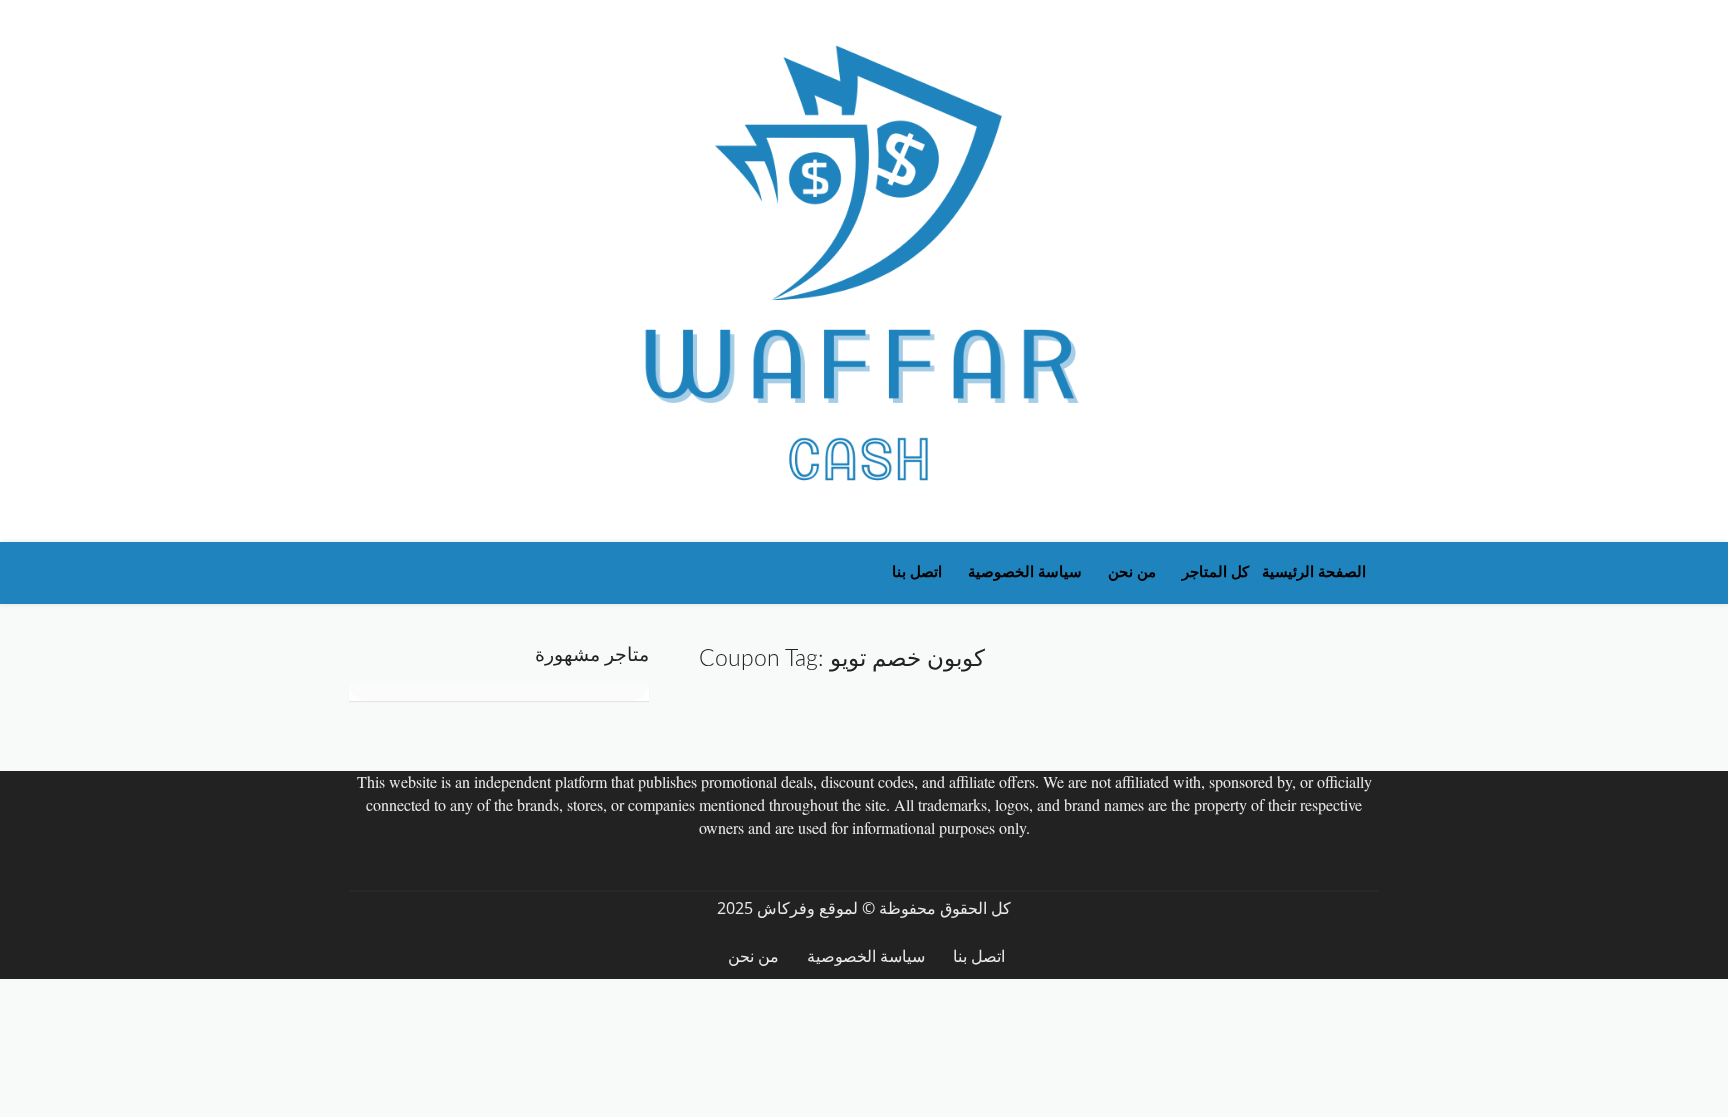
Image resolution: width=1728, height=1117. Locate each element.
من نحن (1132, 572)
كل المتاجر (1215, 572)
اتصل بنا (917, 572)
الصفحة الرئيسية (1314, 572)
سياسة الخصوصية (1025, 572)
